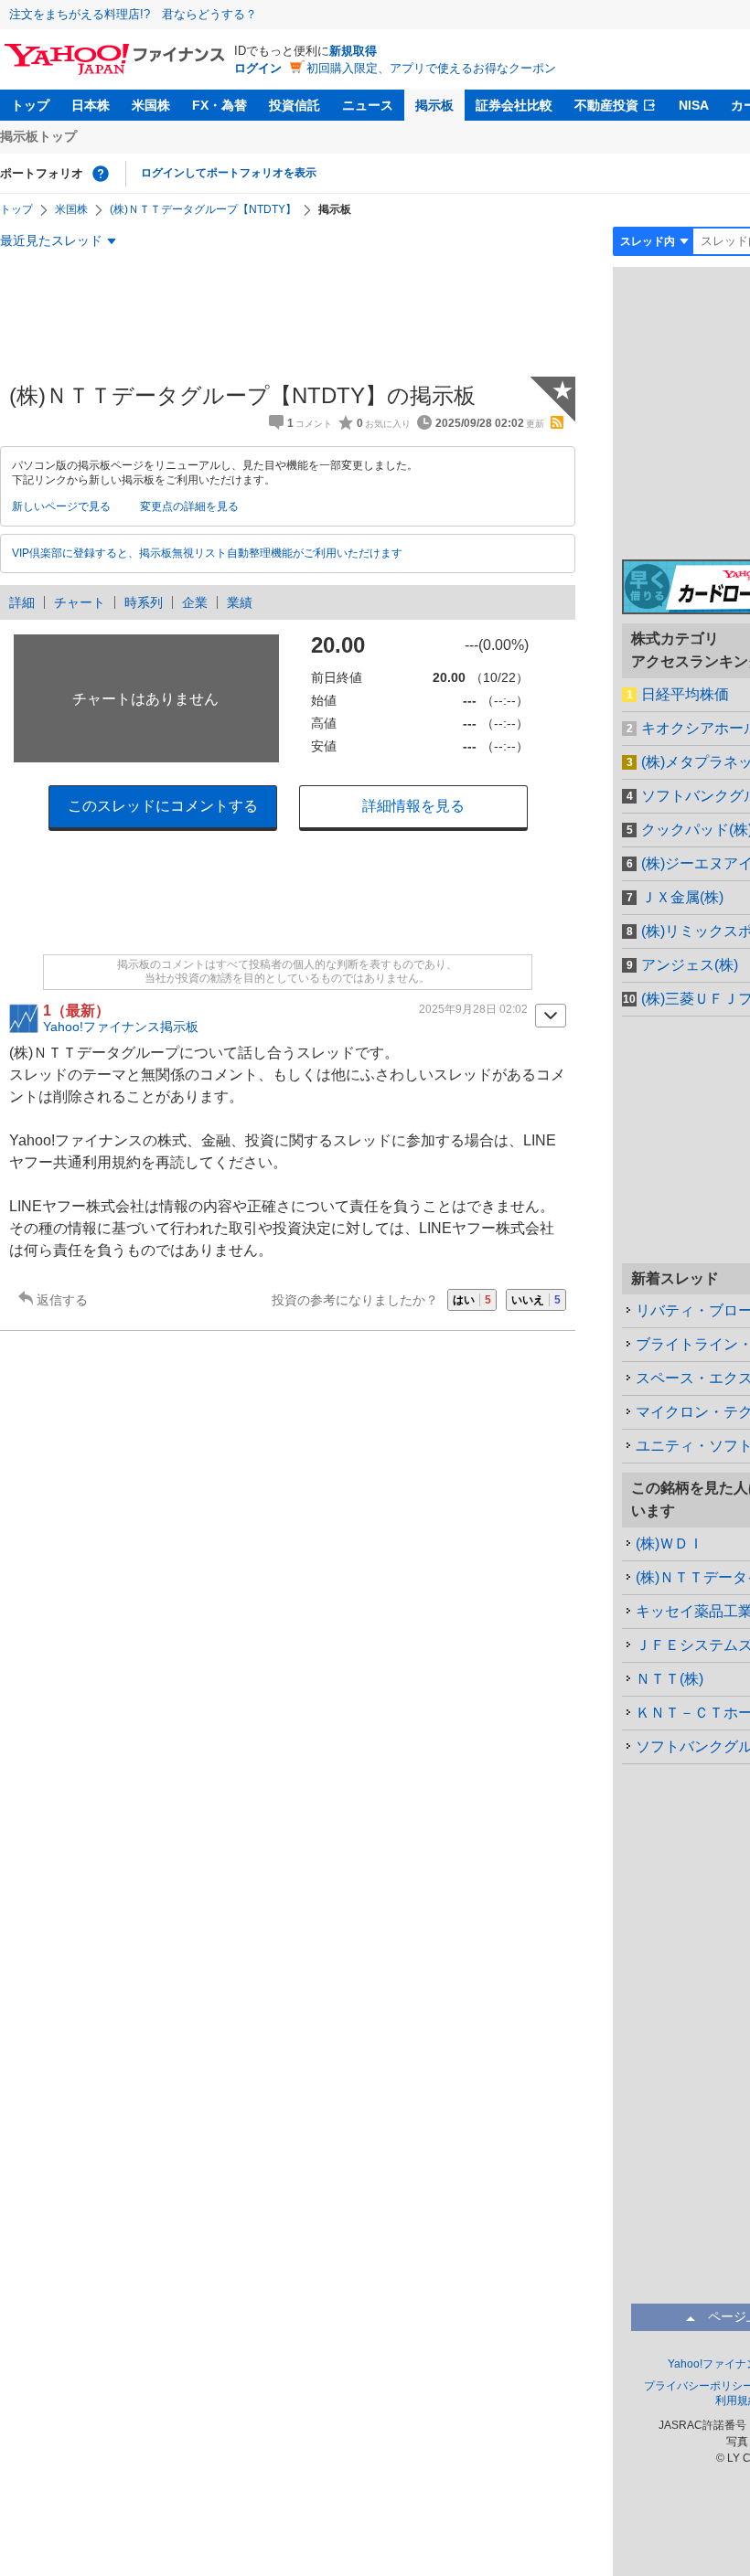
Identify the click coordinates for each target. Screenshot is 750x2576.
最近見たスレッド (51, 240)
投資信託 (295, 105)
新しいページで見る (61, 506)
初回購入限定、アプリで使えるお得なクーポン (431, 68)
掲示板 (434, 105)
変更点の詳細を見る (189, 506)
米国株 (151, 105)
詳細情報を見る (413, 806)
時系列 (144, 602)
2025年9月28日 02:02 (473, 1009)
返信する (62, 1300)
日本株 (91, 105)
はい (472, 1300)
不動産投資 (606, 105)
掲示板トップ (38, 136)
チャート (80, 602)
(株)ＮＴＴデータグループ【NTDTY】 (203, 209)
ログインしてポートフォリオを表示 (229, 173)
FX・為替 (220, 105)
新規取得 (353, 51)
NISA (694, 105)
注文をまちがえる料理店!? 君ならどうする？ (133, 14)
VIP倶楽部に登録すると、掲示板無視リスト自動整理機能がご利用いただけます (207, 553)
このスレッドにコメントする (163, 806)
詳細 (22, 602)
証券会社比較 (514, 105)
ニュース (368, 105)
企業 (195, 602)
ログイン (258, 68)
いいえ (536, 1300)
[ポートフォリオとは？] (101, 174)
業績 (240, 602)
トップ (30, 105)
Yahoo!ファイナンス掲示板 (121, 1027)
